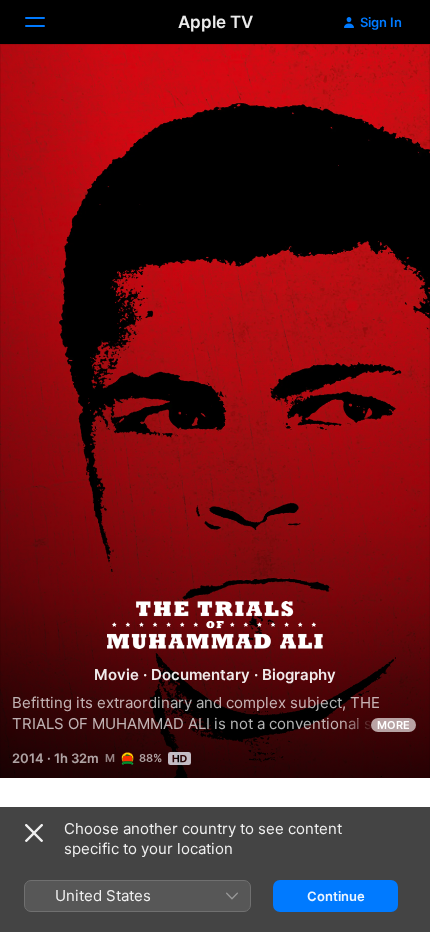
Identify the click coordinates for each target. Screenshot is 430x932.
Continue (336, 896)
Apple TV (215, 22)
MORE (393, 725)
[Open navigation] (47, 22)
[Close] (34, 833)
